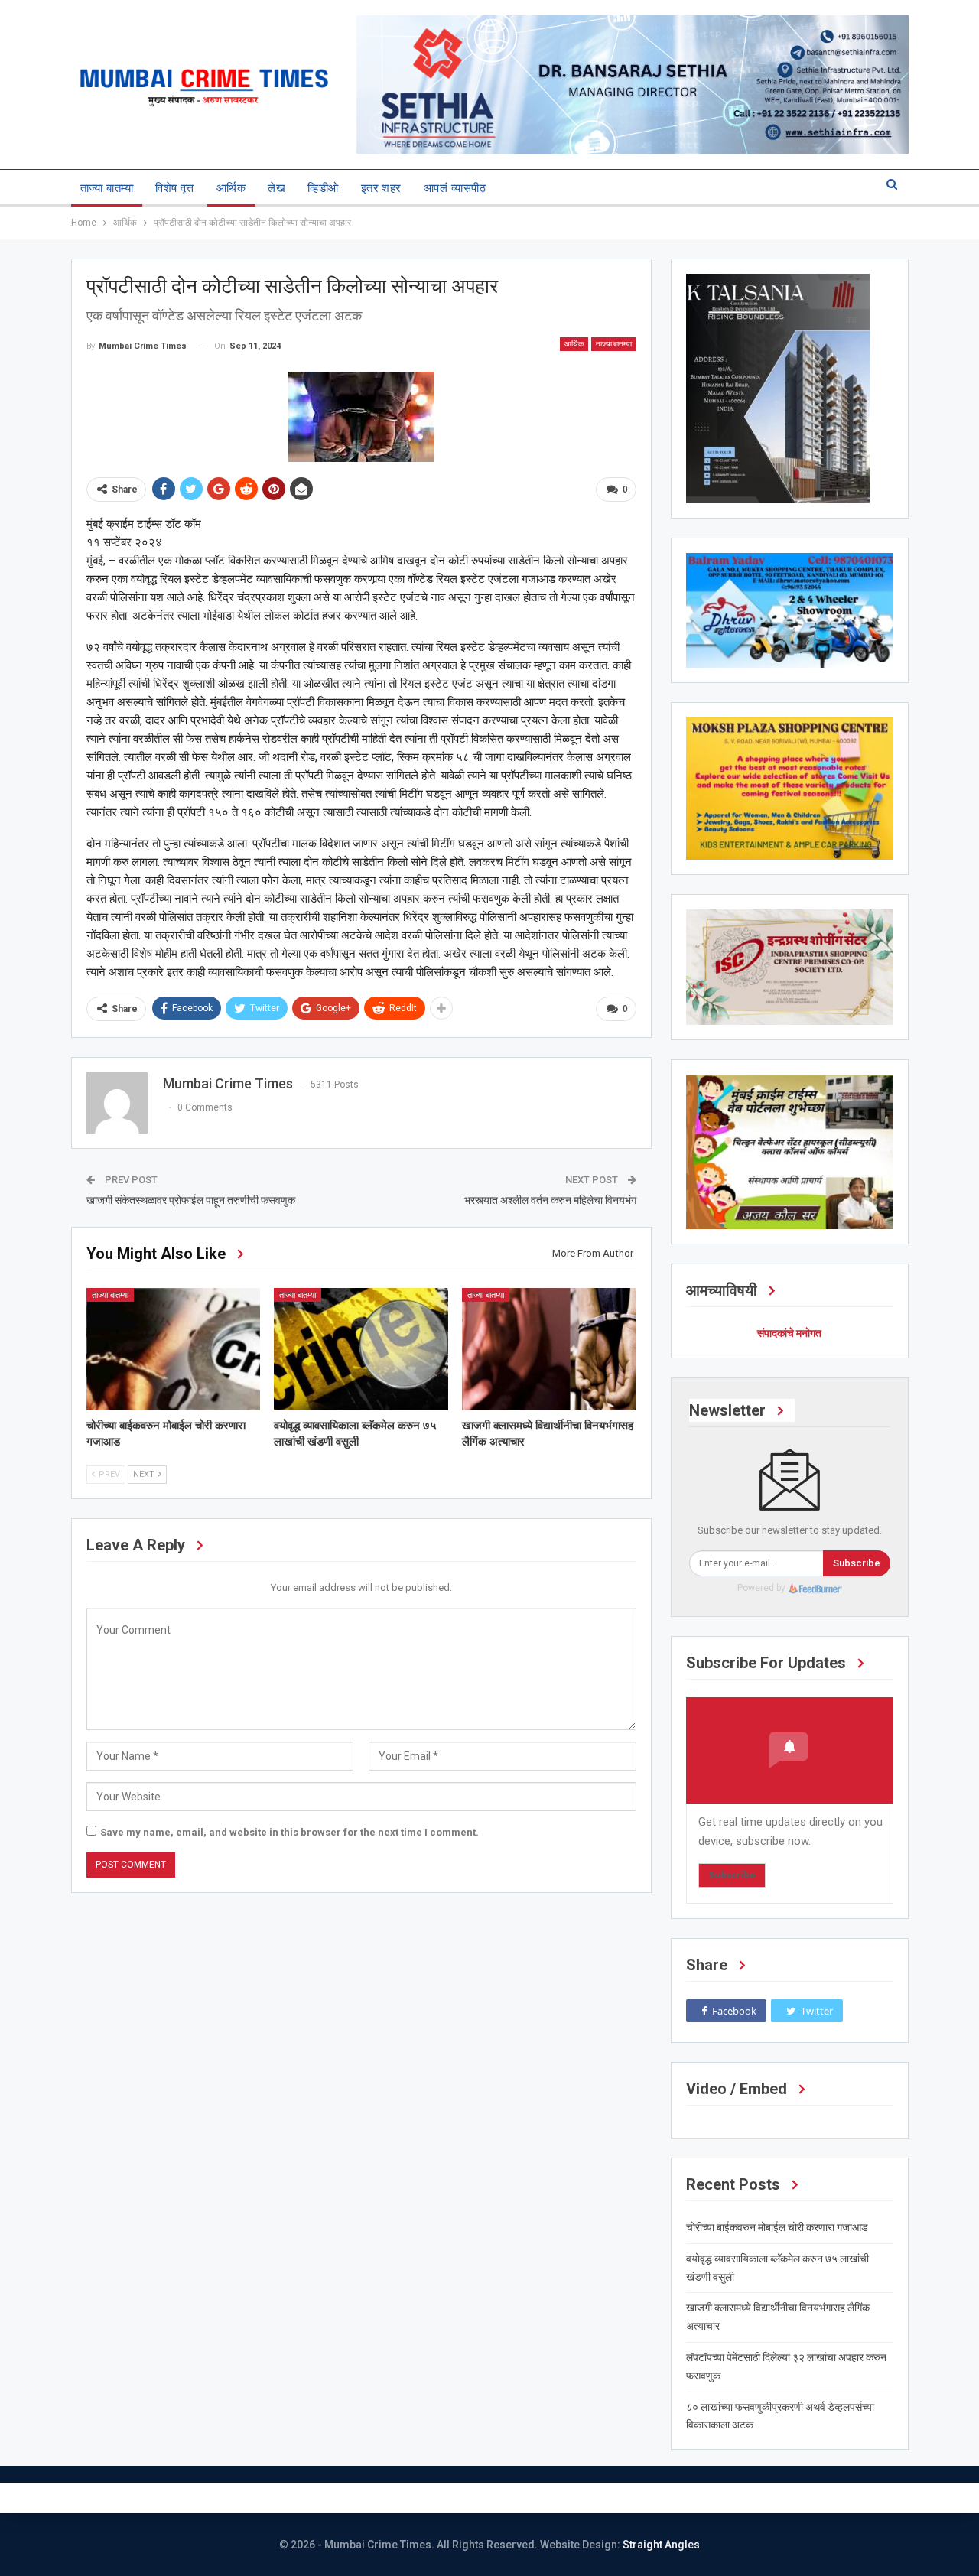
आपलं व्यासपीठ (455, 188)
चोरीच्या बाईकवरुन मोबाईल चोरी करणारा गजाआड (777, 2227)
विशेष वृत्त (175, 188)
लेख (276, 188)
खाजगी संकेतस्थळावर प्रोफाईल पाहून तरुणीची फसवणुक (191, 1200)
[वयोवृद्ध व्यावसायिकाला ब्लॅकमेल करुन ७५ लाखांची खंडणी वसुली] (361, 1349)
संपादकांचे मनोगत (789, 1333)
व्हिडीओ (323, 188)
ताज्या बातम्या (107, 188)
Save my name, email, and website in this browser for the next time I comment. (289, 1832)
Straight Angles (661, 2545)
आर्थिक (231, 188)
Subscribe (857, 1563)
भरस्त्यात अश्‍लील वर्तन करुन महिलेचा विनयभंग (550, 1200)
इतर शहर (381, 188)
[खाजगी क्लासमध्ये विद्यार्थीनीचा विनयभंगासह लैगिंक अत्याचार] (549, 1349)
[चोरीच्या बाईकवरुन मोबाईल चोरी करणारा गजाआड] (174, 1349)
